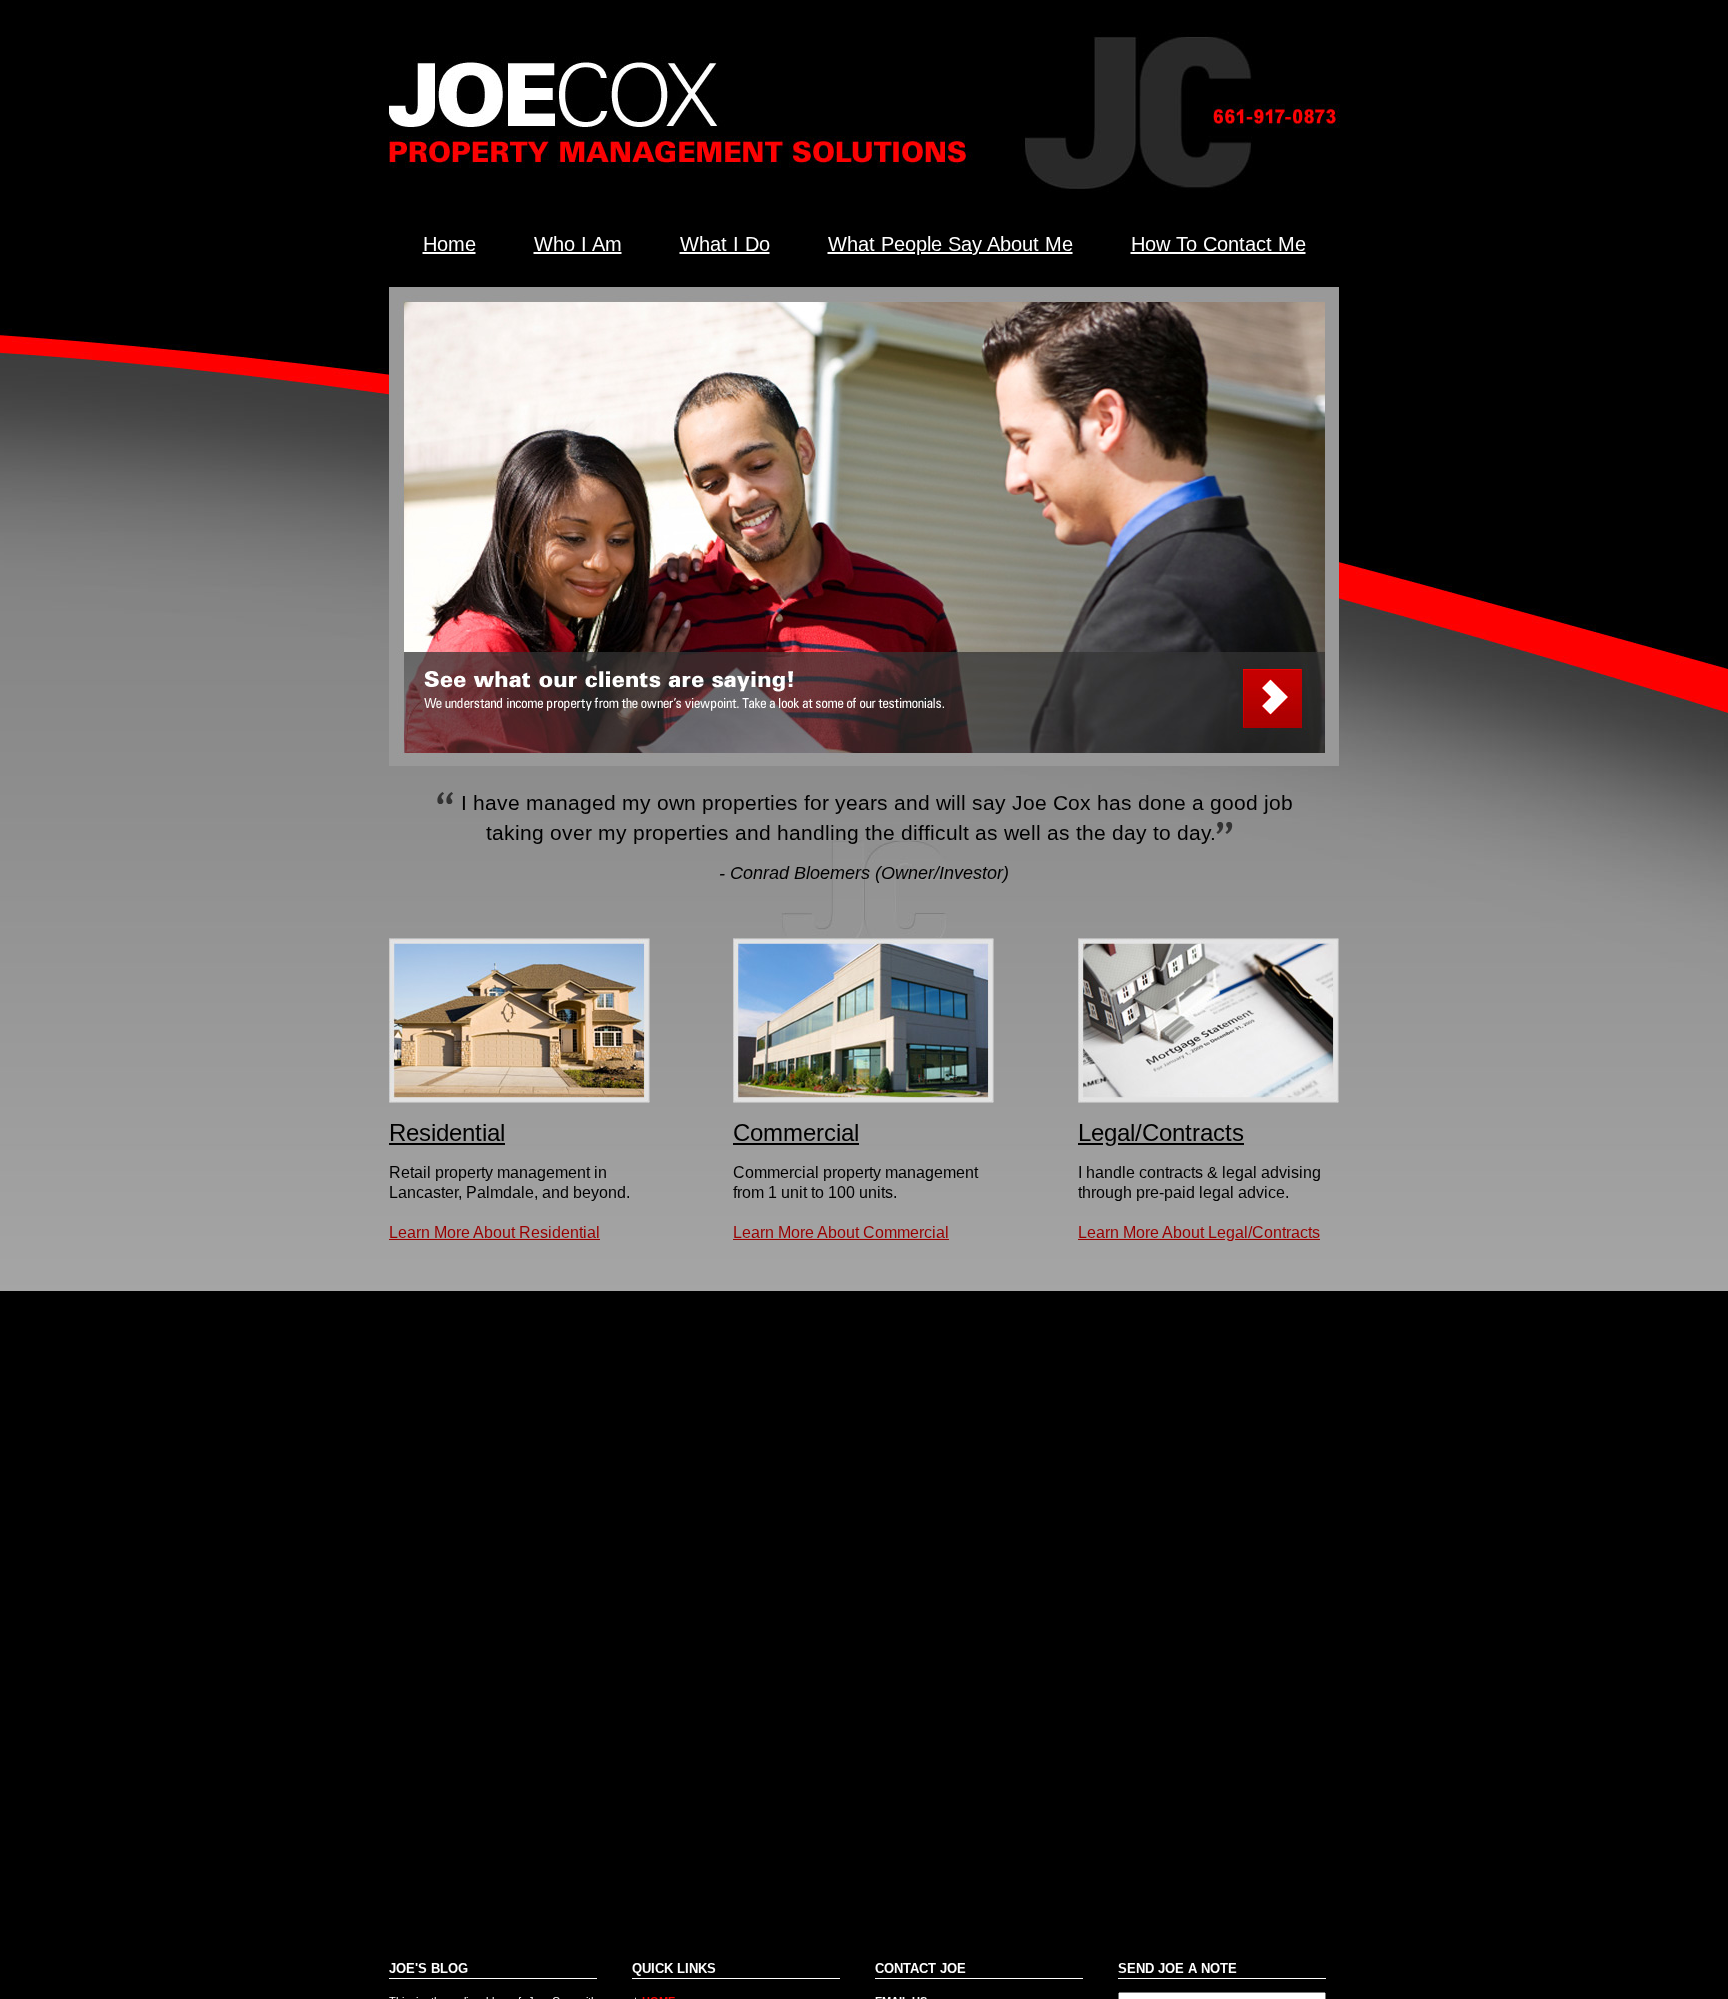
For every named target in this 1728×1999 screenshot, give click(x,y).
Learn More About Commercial (841, 1232)
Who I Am (578, 244)
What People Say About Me (950, 244)
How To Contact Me (1218, 244)
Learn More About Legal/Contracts (1199, 1232)
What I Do (725, 244)
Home (449, 244)
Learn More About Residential (494, 1232)
